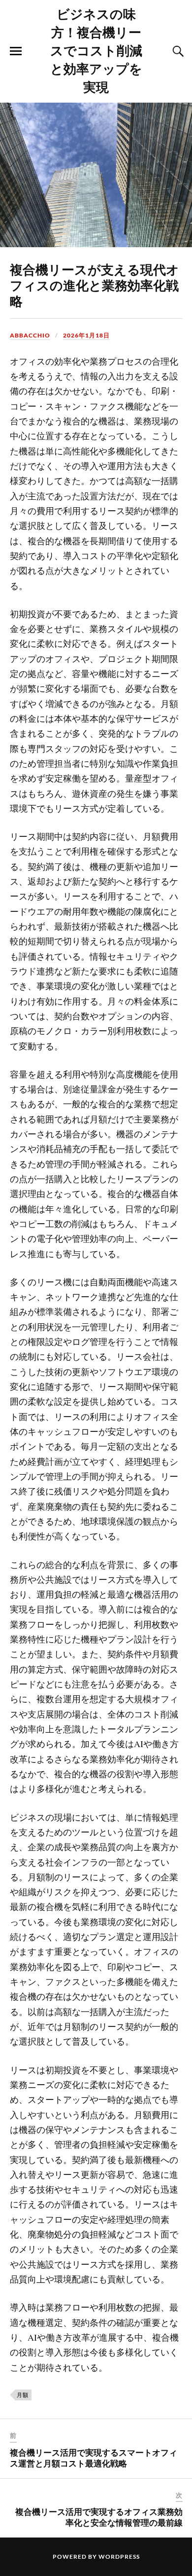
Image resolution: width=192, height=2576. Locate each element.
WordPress (119, 2557)
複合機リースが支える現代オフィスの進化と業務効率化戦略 (95, 285)
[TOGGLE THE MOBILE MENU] (16, 51)
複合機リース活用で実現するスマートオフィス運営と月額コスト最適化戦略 (94, 2458)
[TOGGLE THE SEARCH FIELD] (177, 51)
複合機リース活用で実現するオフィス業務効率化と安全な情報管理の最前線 (99, 2517)
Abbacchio (30, 335)
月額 (23, 2395)
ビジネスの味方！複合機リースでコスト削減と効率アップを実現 (96, 50)
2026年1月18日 (86, 335)
